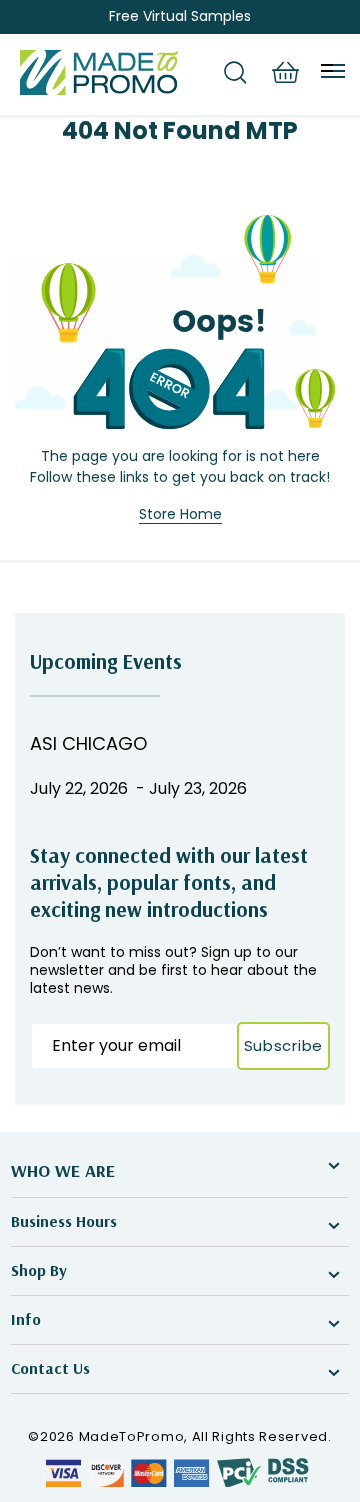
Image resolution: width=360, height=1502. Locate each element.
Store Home (180, 514)
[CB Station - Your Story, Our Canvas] (99, 72)
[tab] (235, 72)
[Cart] (285, 72)
